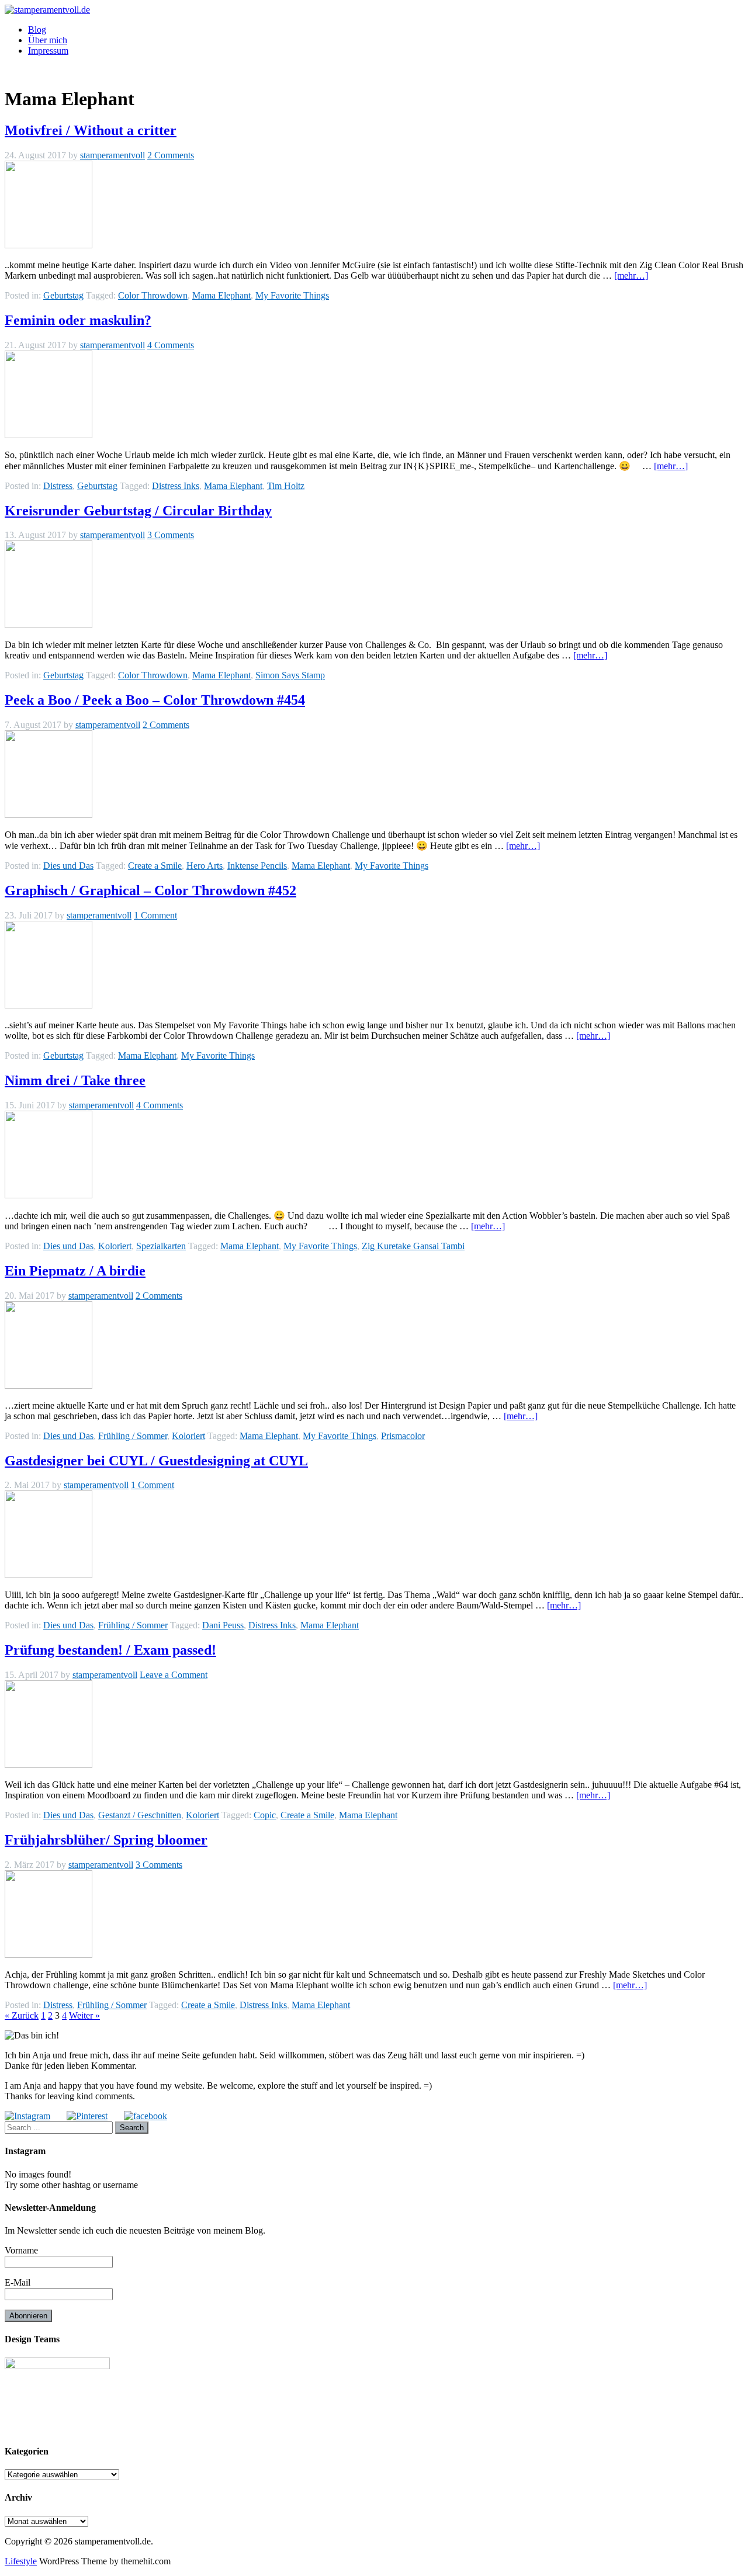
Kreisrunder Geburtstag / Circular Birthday (138, 511)
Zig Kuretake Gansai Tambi (413, 1246)
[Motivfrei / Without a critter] (49, 245)
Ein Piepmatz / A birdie (75, 1271)
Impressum (48, 51)
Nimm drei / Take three (75, 1080)
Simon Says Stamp (290, 675)
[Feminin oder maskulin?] (49, 435)
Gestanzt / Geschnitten (140, 1815)
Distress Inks (176, 486)
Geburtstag (63, 295)
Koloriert (115, 1246)
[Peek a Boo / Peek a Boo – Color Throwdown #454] (49, 815)
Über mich (48, 40)
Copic (265, 1815)
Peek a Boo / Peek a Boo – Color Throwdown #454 (155, 700)
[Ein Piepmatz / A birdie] (49, 1386)
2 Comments (171, 155)
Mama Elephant (221, 295)
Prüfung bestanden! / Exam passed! (110, 1650)
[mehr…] (631, 275)
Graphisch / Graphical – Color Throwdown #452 (150, 890)
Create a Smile (155, 866)
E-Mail (18, 2282)
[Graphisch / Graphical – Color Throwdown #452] (49, 1005)
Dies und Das (68, 866)
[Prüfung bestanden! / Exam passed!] (49, 1765)
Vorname (21, 2250)
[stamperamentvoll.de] (47, 10)
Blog (37, 30)
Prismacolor (403, 1436)
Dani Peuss (223, 1625)
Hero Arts (205, 866)
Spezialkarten (161, 1246)
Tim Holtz (286, 486)
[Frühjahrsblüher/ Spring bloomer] (49, 1955)
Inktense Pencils (257, 866)
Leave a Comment (174, 1675)
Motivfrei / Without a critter (91, 130)
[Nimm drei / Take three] (49, 1195)
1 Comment (155, 915)
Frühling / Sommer (133, 1436)
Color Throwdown (153, 295)
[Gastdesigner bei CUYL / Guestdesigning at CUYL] (49, 1575)
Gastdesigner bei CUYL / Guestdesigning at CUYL (156, 1461)
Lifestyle (21, 2561)
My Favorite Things (292, 295)
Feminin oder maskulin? (78, 320)
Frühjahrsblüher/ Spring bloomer (106, 1840)
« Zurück (22, 2015)
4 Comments (171, 345)
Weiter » (84, 2015)
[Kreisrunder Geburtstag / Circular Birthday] (49, 625)
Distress (58, 486)
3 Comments (171, 535)
